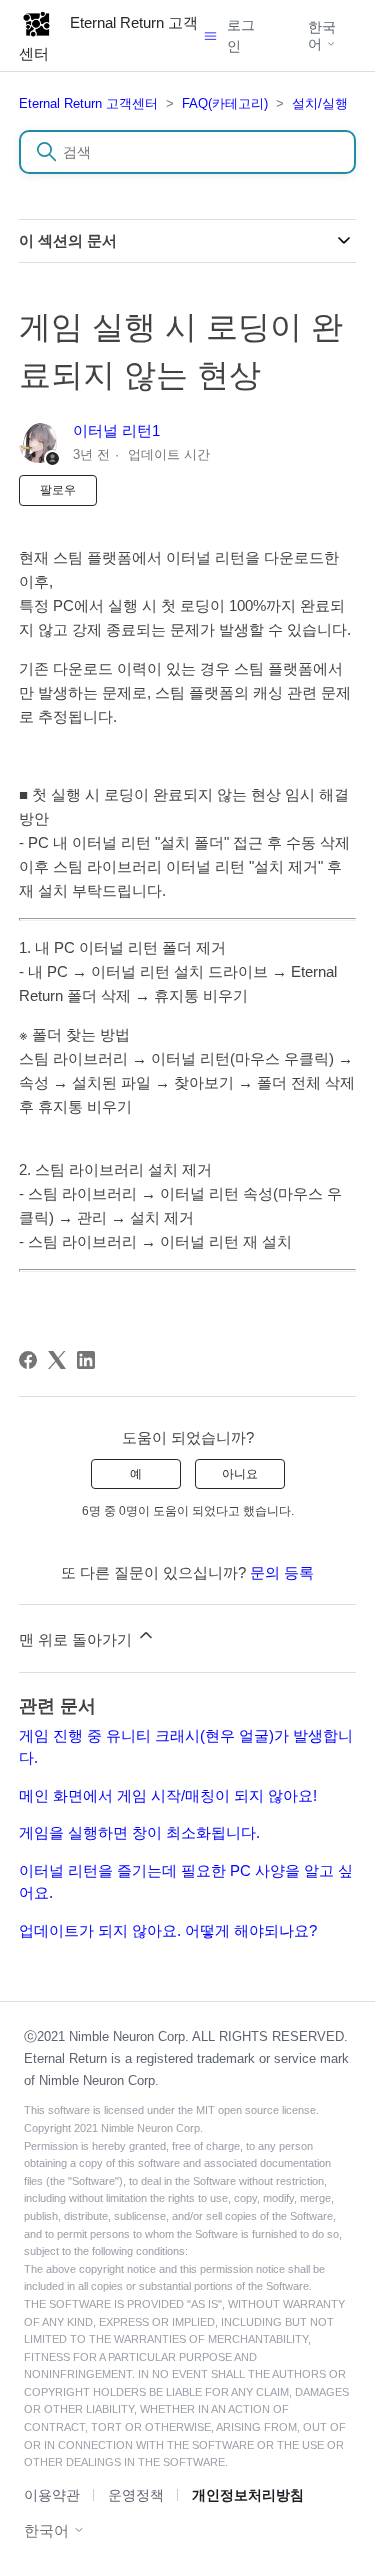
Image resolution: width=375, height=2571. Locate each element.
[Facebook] (28, 1360)
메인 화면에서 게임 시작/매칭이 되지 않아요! (168, 1795)
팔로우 (58, 490)
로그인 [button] (241, 35)
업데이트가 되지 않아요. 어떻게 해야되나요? (168, 1930)
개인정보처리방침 (248, 2495)
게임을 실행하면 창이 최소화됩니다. (139, 1832)
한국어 (322, 35)
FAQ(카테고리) (225, 103)
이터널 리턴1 (116, 430)
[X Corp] (57, 1360)
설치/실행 (320, 103)
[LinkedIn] (86, 1360)
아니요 (240, 1474)
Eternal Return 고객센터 (88, 103)
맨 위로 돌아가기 (77, 1639)
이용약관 (52, 2495)
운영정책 (136, 2495)
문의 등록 (282, 1572)
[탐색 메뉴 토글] (210, 35)
